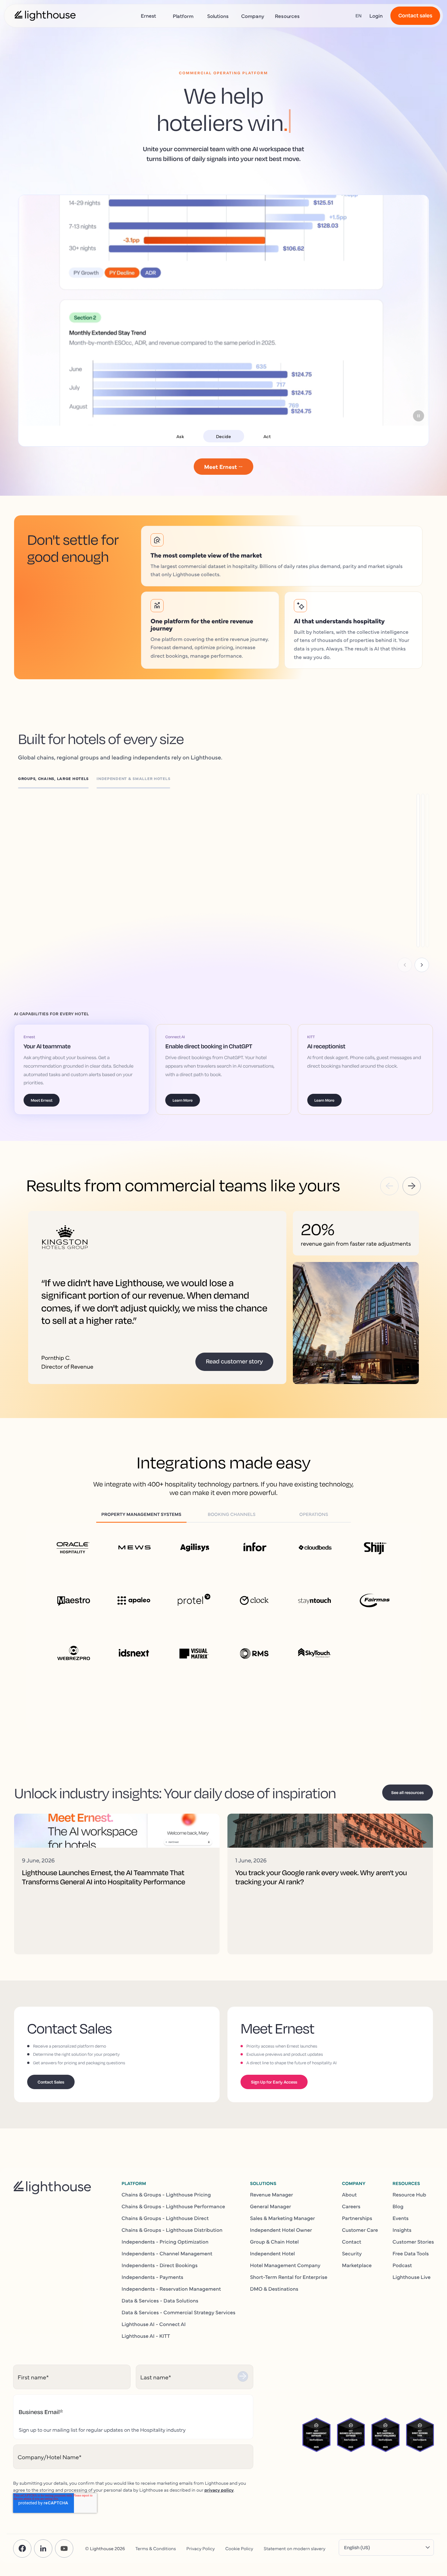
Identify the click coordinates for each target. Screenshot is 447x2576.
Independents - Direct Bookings (160, 2265)
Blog (398, 2206)
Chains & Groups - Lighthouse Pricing (166, 2194)
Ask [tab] (180, 436)
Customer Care (360, 2230)
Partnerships (357, 2218)
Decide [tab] (223, 436)
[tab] (57, 780)
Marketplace (357, 2265)
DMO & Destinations (274, 2289)
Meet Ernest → (224, 466)
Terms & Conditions (156, 2548)
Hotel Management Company (285, 2265)
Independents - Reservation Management (171, 2289)
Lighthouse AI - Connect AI (154, 2324)
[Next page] (422, 965)
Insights (402, 2230)
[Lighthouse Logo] (45, 16)
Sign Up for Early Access (274, 2082)
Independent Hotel (272, 2253)
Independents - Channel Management (167, 2253)
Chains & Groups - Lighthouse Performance (173, 2206)
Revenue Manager (272, 2194)
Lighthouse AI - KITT (146, 2336)
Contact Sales (51, 2082)
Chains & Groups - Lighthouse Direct (165, 2218)
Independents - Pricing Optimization (165, 2242)
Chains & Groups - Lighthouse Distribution (172, 2230)
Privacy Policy (201, 2548)
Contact (352, 2242)
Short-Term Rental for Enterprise (289, 2277)
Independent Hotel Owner (281, 2230)
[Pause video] (419, 416)
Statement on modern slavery (295, 2548)
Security (352, 2253)
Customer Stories (413, 2242)
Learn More (71, 861)
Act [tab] (267, 436)
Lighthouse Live (412, 2277)
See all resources (408, 1792)
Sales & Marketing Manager (283, 2218)
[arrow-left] (389, 1186)
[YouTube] (64, 2549)
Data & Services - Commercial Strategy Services (179, 2312)
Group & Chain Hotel (274, 2242)
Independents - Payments (153, 2277)
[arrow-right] (412, 1186)
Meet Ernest (42, 1100)
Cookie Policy (239, 2548)
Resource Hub (410, 2194)
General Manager (271, 2206)
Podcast (402, 2265)
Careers (351, 2206)
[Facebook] (22, 2549)
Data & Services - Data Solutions (160, 2301)
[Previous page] (405, 965)
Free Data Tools (411, 2253)
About (349, 2194)
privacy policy (219, 2490)
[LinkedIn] (43, 2549)
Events (401, 2218)
